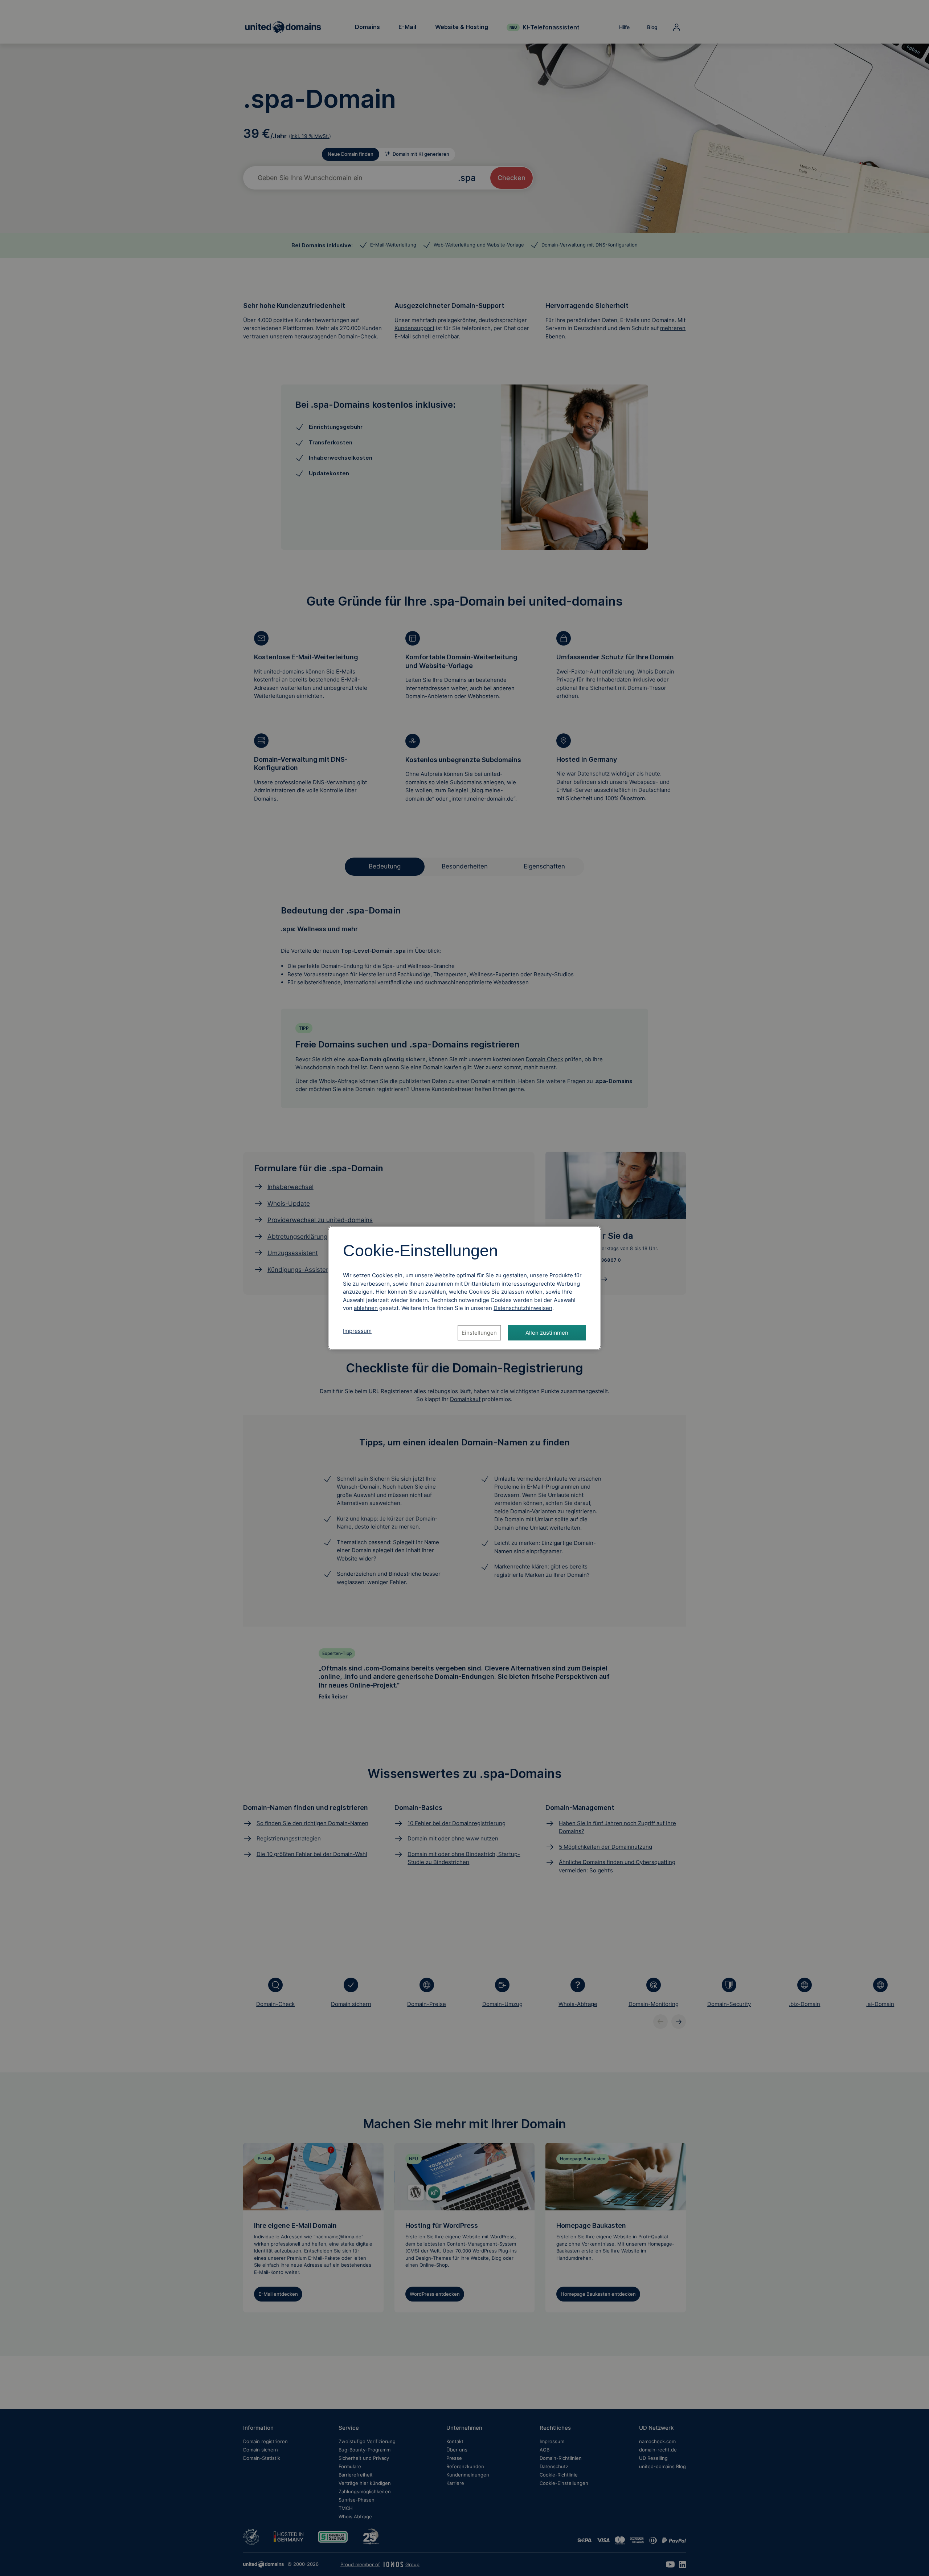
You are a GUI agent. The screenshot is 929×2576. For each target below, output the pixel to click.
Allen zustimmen (547, 1333)
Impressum (357, 1331)
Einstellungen (479, 1333)
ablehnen (366, 1308)
